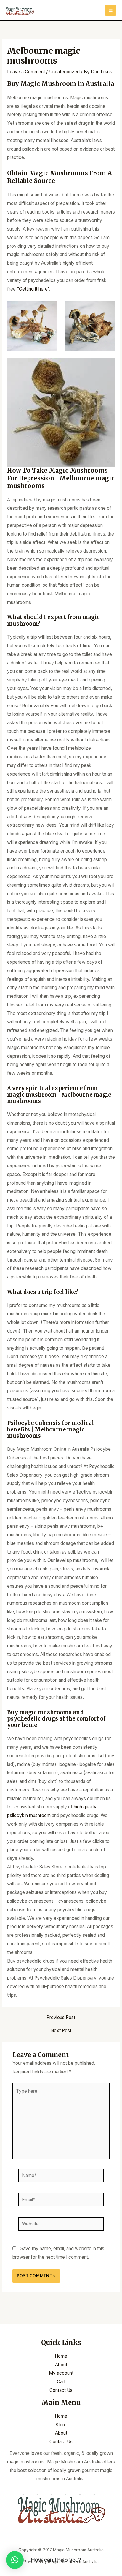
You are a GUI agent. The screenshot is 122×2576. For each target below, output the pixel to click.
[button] (15, 2560)
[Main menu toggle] (111, 10)
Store (61, 2425)
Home (61, 2356)
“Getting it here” (33, 289)
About (61, 2365)
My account (61, 2373)
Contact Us (61, 2390)
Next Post (61, 2031)
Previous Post (61, 2018)
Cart (61, 2382)
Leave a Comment (26, 72)
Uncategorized (64, 72)
